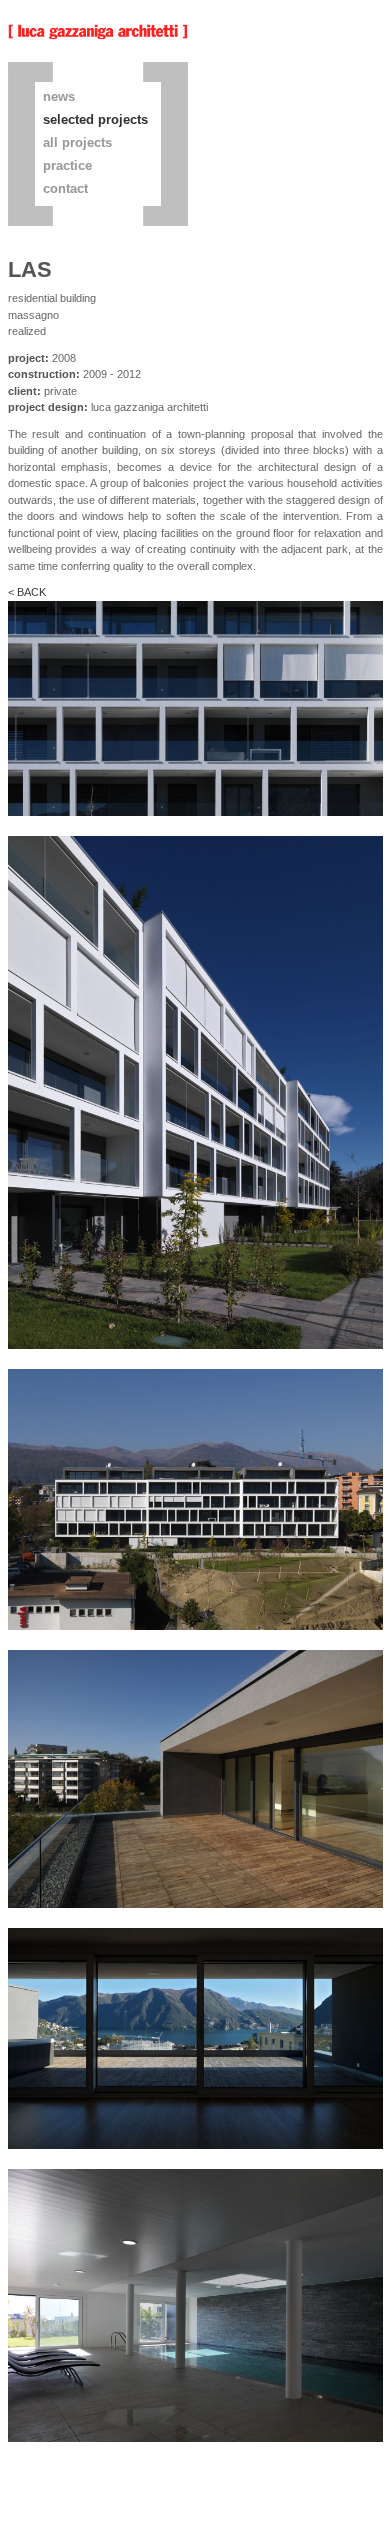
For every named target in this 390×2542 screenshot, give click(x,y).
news (59, 96)
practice (67, 165)
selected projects (95, 119)
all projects (77, 142)
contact (65, 188)
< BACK (27, 592)
